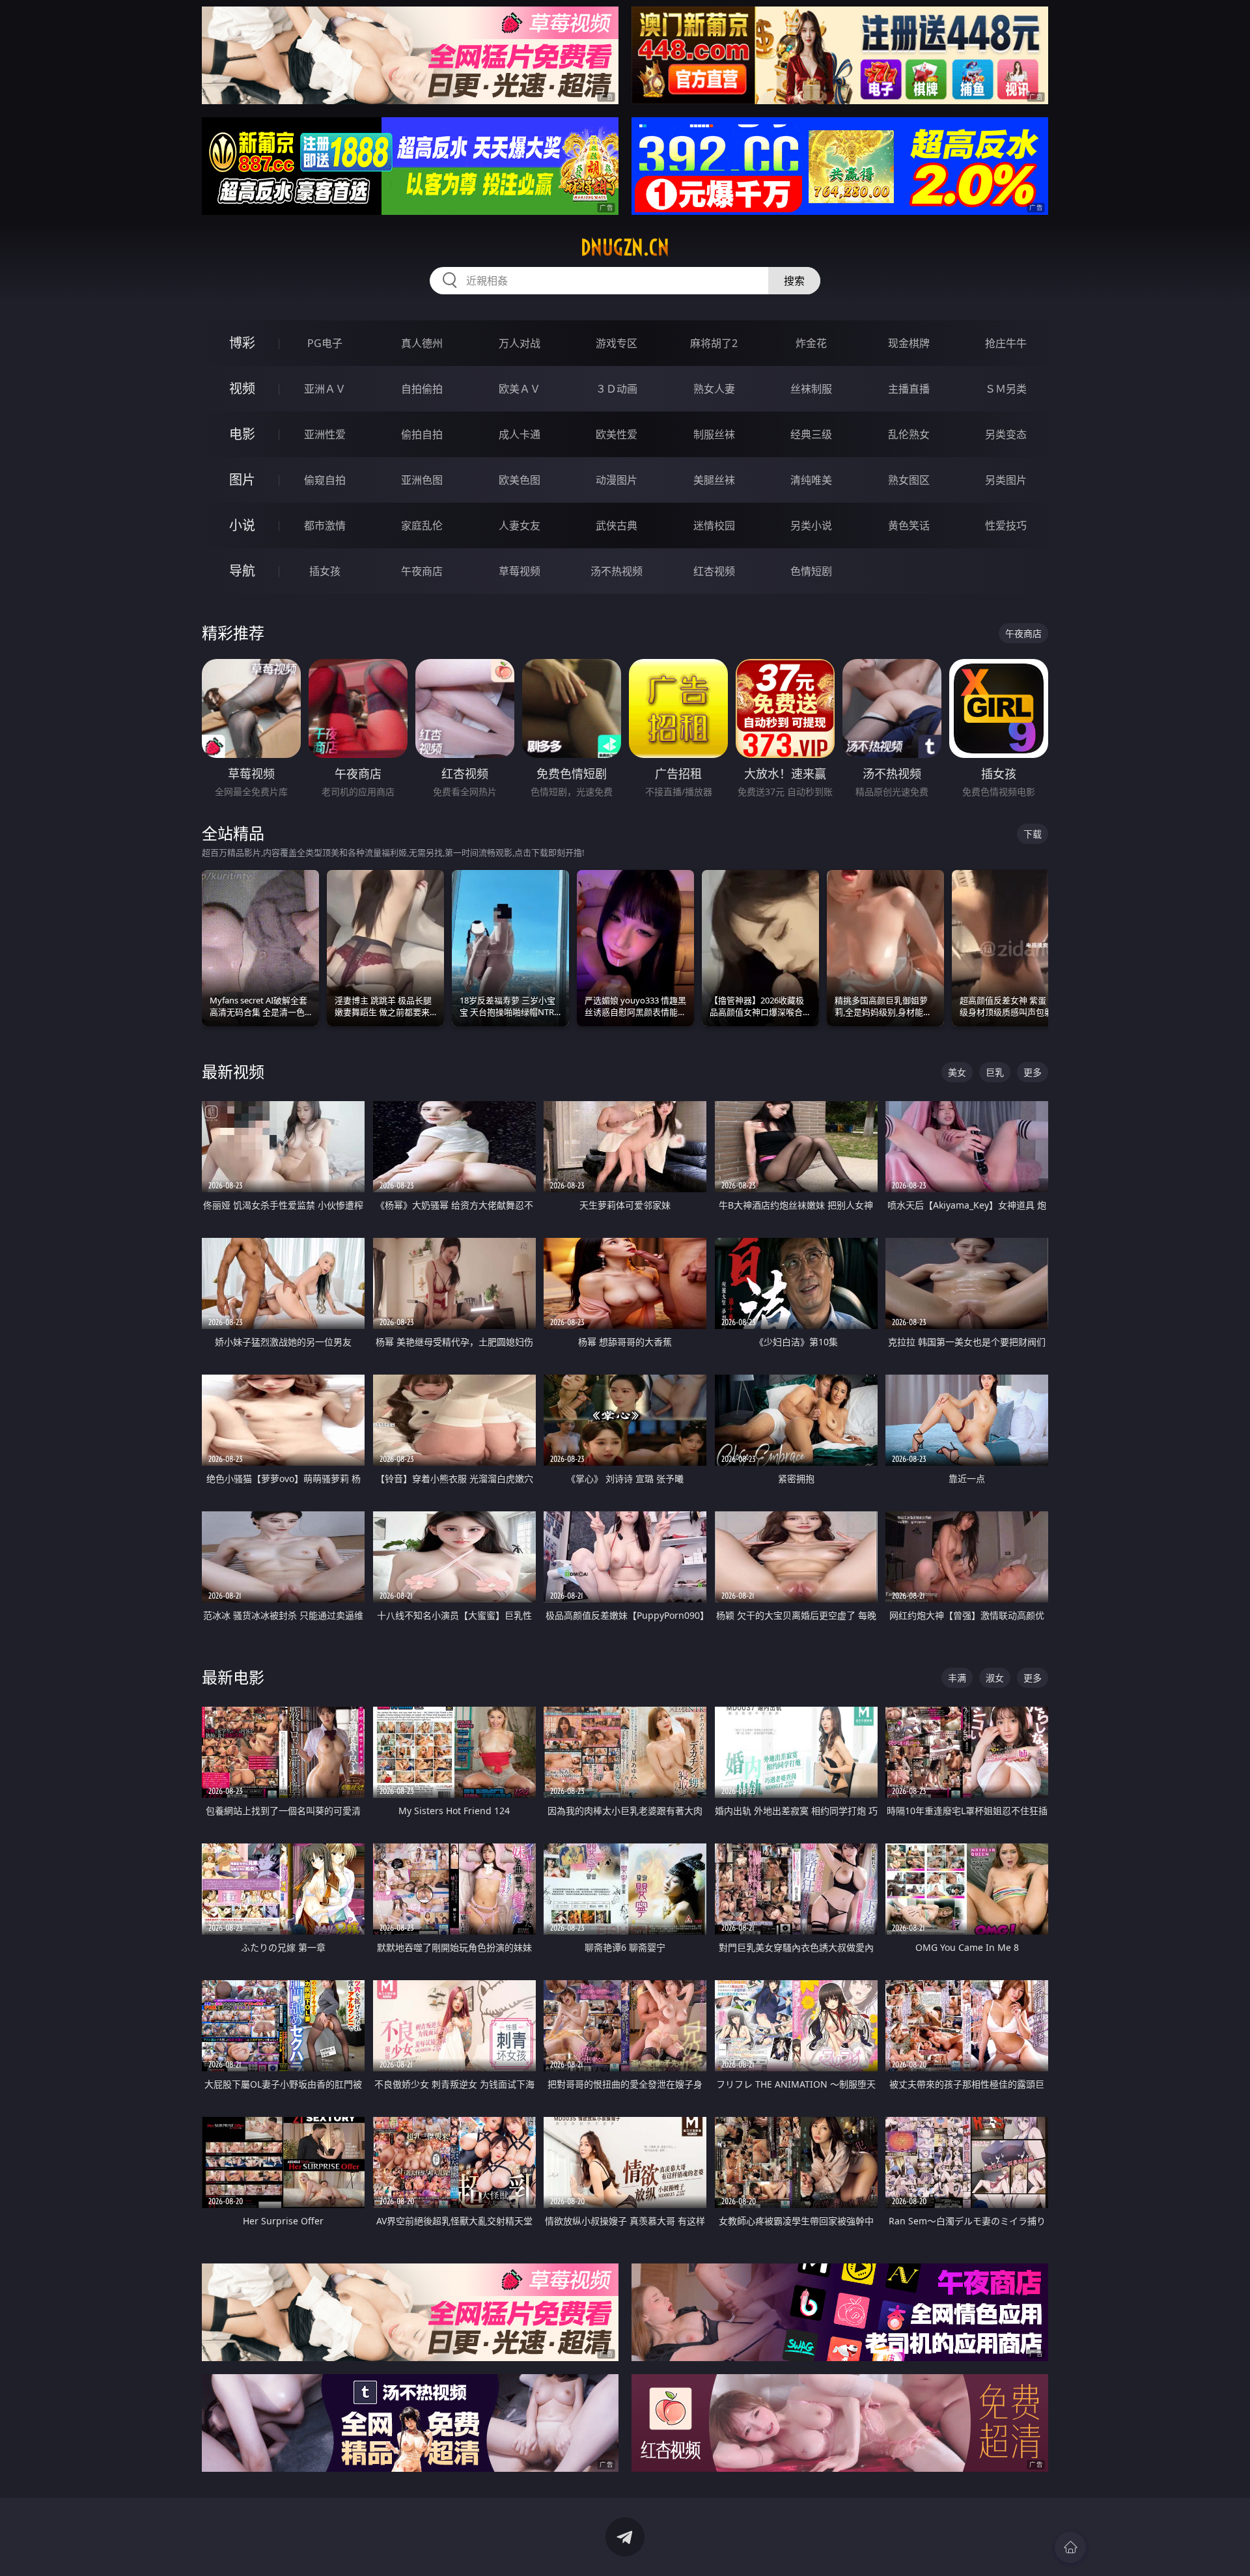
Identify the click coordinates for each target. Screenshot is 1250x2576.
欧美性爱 (617, 434)
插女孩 (325, 571)
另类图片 (1006, 480)
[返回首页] (1070, 2547)
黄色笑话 (909, 525)
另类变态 (1006, 434)
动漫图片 (617, 480)
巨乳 (995, 1072)
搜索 (794, 281)
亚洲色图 (422, 480)
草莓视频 (520, 571)
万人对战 (520, 343)
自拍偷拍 (422, 389)
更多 (1033, 1072)
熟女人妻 (714, 389)
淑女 (995, 1678)
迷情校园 (714, 525)
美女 (957, 1072)
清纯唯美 (811, 480)
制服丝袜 (714, 434)
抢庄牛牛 (1006, 343)
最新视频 (233, 1071)
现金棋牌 (909, 343)
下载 (1033, 834)
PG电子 (325, 343)
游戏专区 (617, 343)
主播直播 (909, 389)
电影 (242, 434)
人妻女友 (520, 525)
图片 (242, 480)
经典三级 (811, 434)
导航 (242, 571)
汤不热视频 (617, 571)
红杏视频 (714, 571)
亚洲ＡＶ (325, 389)
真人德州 (422, 343)
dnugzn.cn (625, 247)
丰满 (957, 1678)
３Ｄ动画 (617, 389)
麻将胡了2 (714, 343)
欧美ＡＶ (520, 389)
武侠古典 (617, 525)
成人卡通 (520, 434)
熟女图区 (909, 480)
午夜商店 (422, 571)
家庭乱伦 (422, 525)
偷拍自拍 (422, 434)
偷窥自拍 (325, 480)
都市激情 (325, 525)
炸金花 (811, 343)
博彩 (242, 343)
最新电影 (233, 1677)
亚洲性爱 (325, 434)
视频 (242, 388)
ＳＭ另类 (1006, 389)
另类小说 (811, 525)
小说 (242, 525)
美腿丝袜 (714, 480)
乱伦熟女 (909, 434)
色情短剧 (811, 571)
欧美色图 (520, 480)
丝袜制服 (811, 389)
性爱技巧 (1006, 525)
